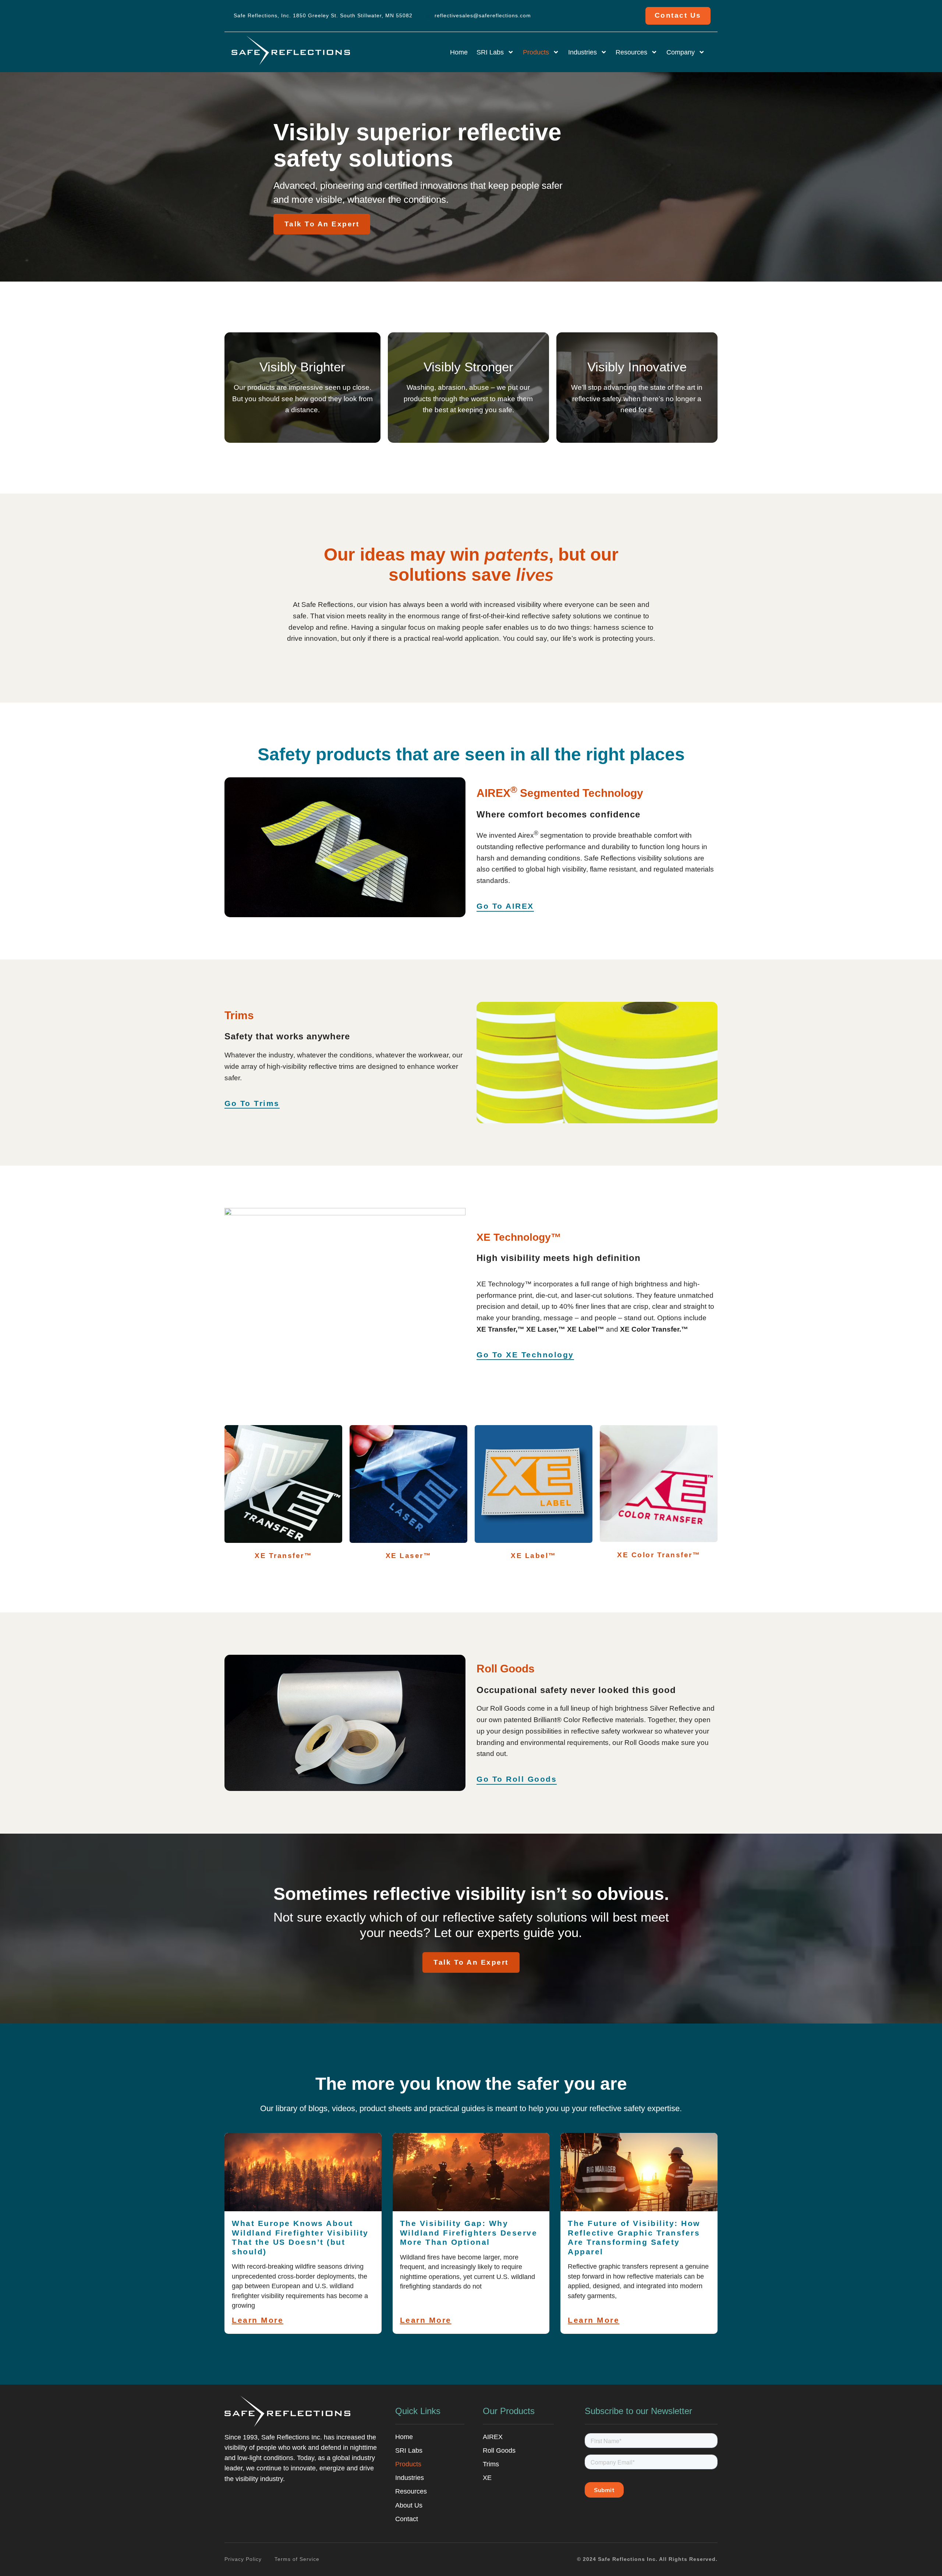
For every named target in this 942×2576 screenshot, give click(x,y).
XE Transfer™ (283, 1556)
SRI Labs (490, 52)
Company (681, 52)
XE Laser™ (409, 1556)
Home (459, 52)
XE (487, 2478)
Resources (631, 52)
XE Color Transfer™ (659, 1555)
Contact (407, 2519)
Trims (491, 2464)
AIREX (493, 2437)
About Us (409, 2505)
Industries (582, 52)
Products (536, 52)
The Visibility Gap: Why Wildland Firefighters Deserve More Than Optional (469, 2233)
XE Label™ (534, 1556)
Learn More (258, 2320)
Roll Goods (499, 2450)
